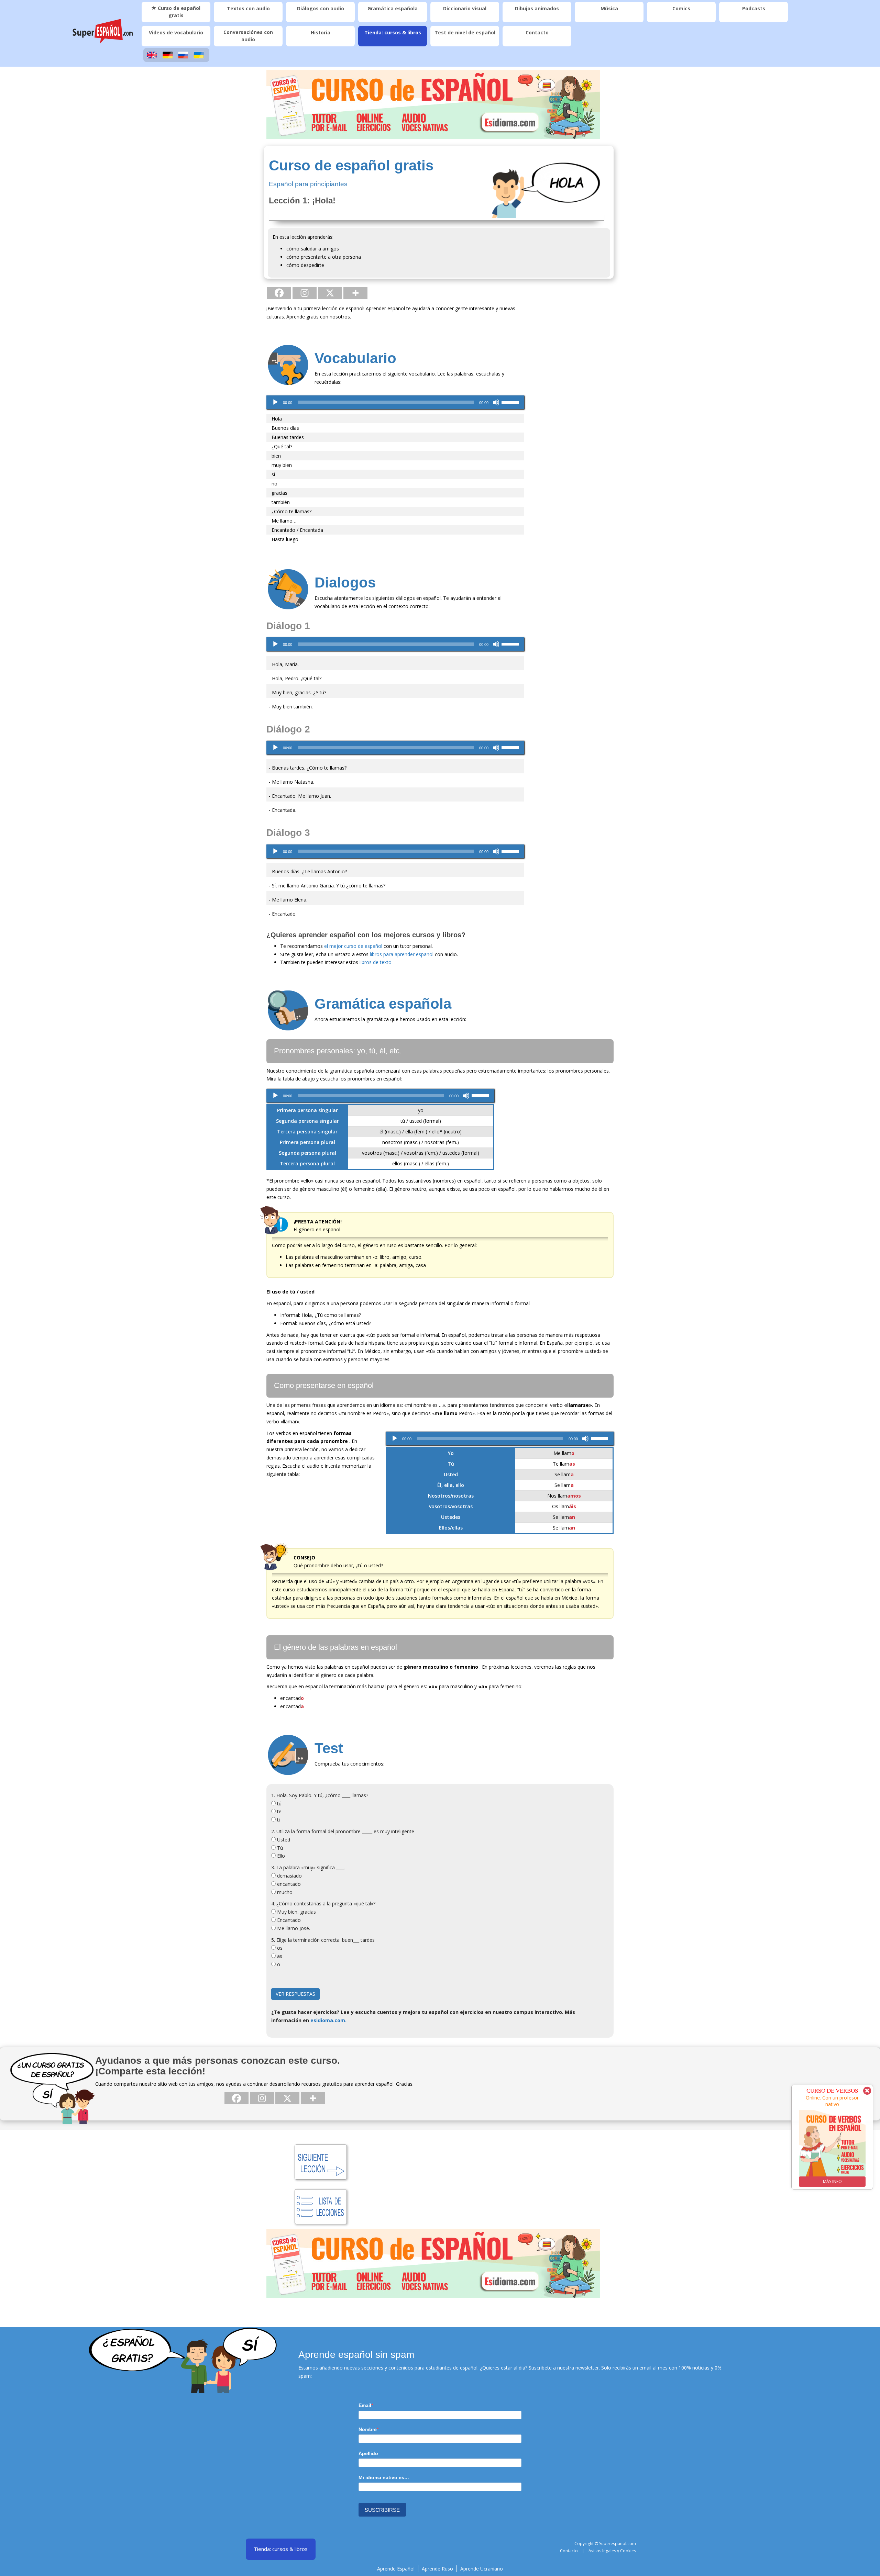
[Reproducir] (275, 402)
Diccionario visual (465, 8)
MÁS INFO (842, 2181)
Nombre (368, 2429)
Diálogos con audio (321, 8)
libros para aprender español (402, 954)
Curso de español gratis (178, 12)
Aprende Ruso (437, 2569)
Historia (321, 32)
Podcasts (754, 8)
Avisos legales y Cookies (612, 2551)
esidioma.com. (328, 2020)
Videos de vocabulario (176, 32)
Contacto (537, 32)
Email (365, 2405)
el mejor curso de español (353, 946)
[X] (330, 293)
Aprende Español (396, 2569)
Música (609, 8)
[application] (395, 402)
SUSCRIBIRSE (382, 2510)
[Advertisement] (574, 407)
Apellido (368, 2453)
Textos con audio (248, 8)
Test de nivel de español (465, 32)
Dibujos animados (537, 8)
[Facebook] (279, 293)
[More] (355, 293)
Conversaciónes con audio (248, 36)
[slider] (511, 402)
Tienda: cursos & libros (393, 32)
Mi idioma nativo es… (384, 2477)
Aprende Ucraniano (482, 2569)
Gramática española (393, 8)
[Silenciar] (496, 402)
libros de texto (376, 962)
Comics (681, 8)
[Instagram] (305, 293)
